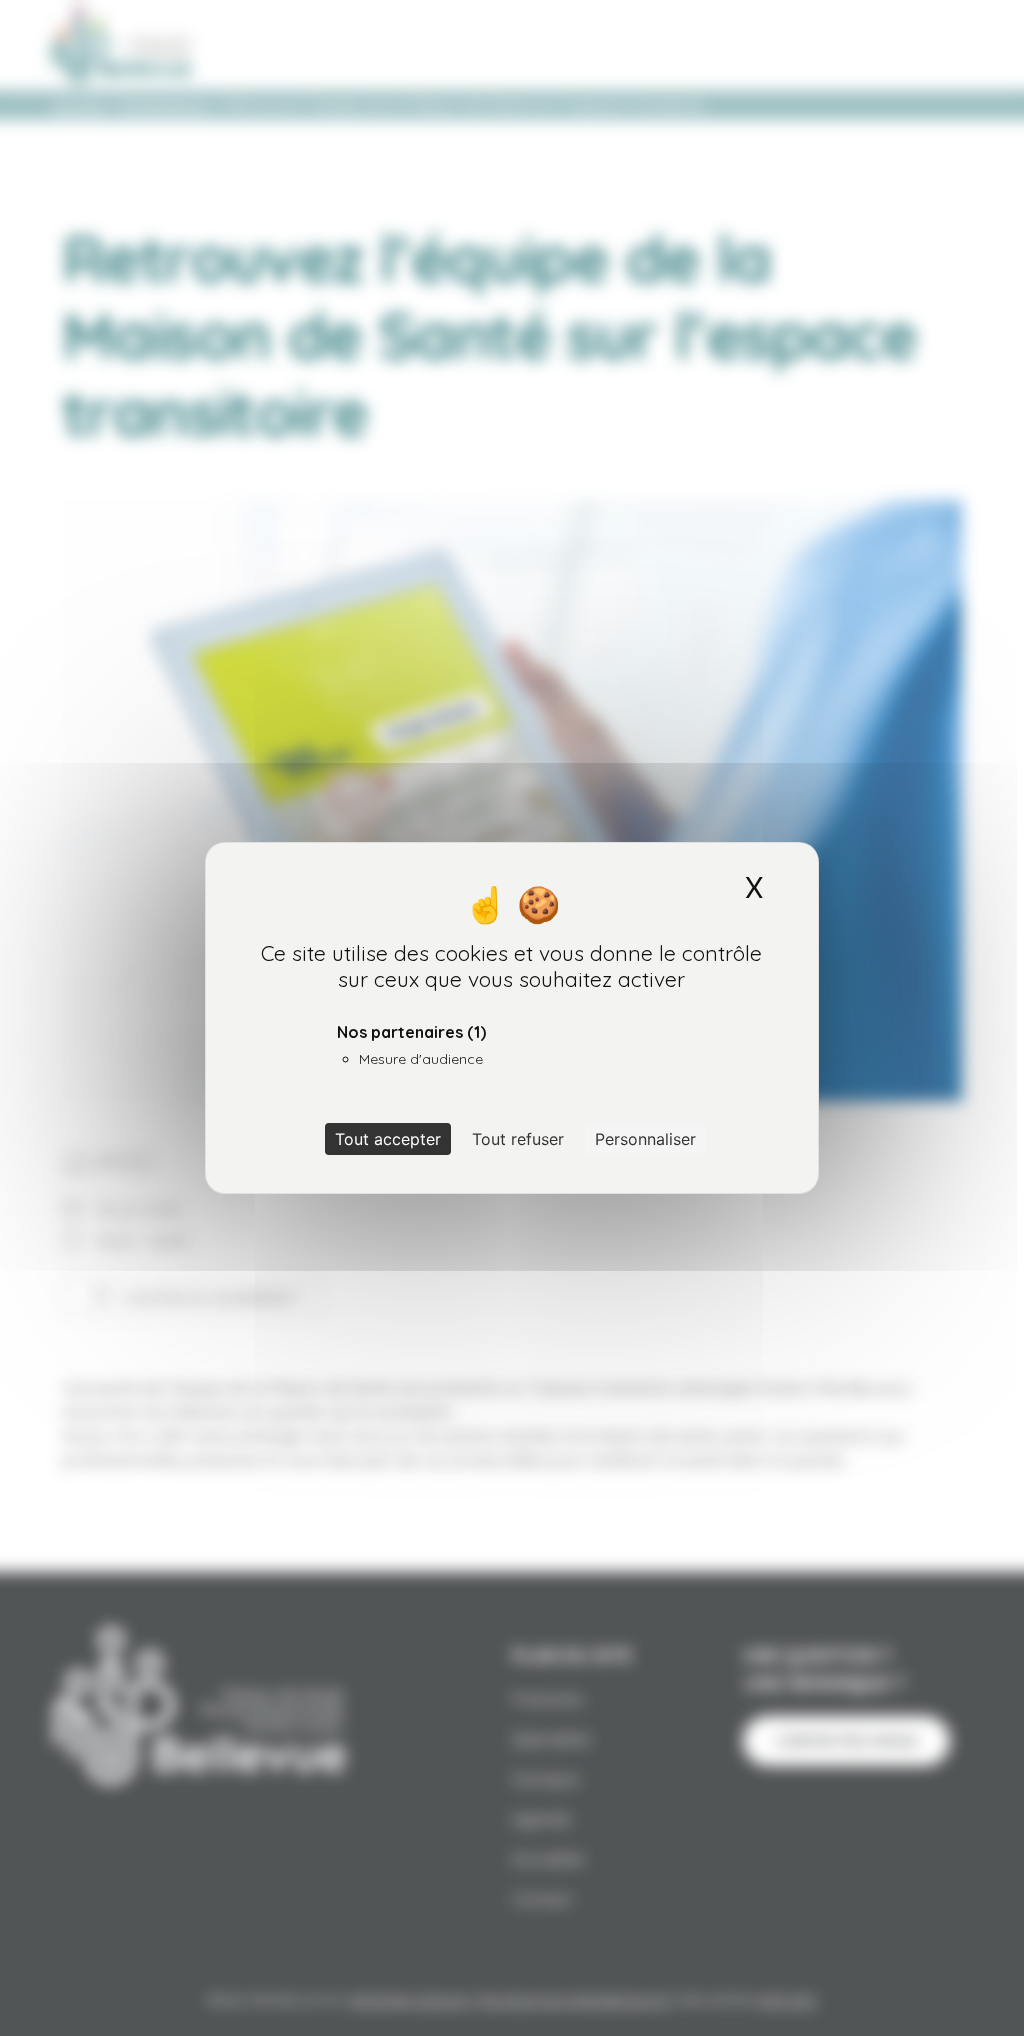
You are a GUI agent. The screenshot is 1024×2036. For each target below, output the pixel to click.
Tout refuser (518, 1139)
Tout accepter (388, 1139)
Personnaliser (645, 1139)
